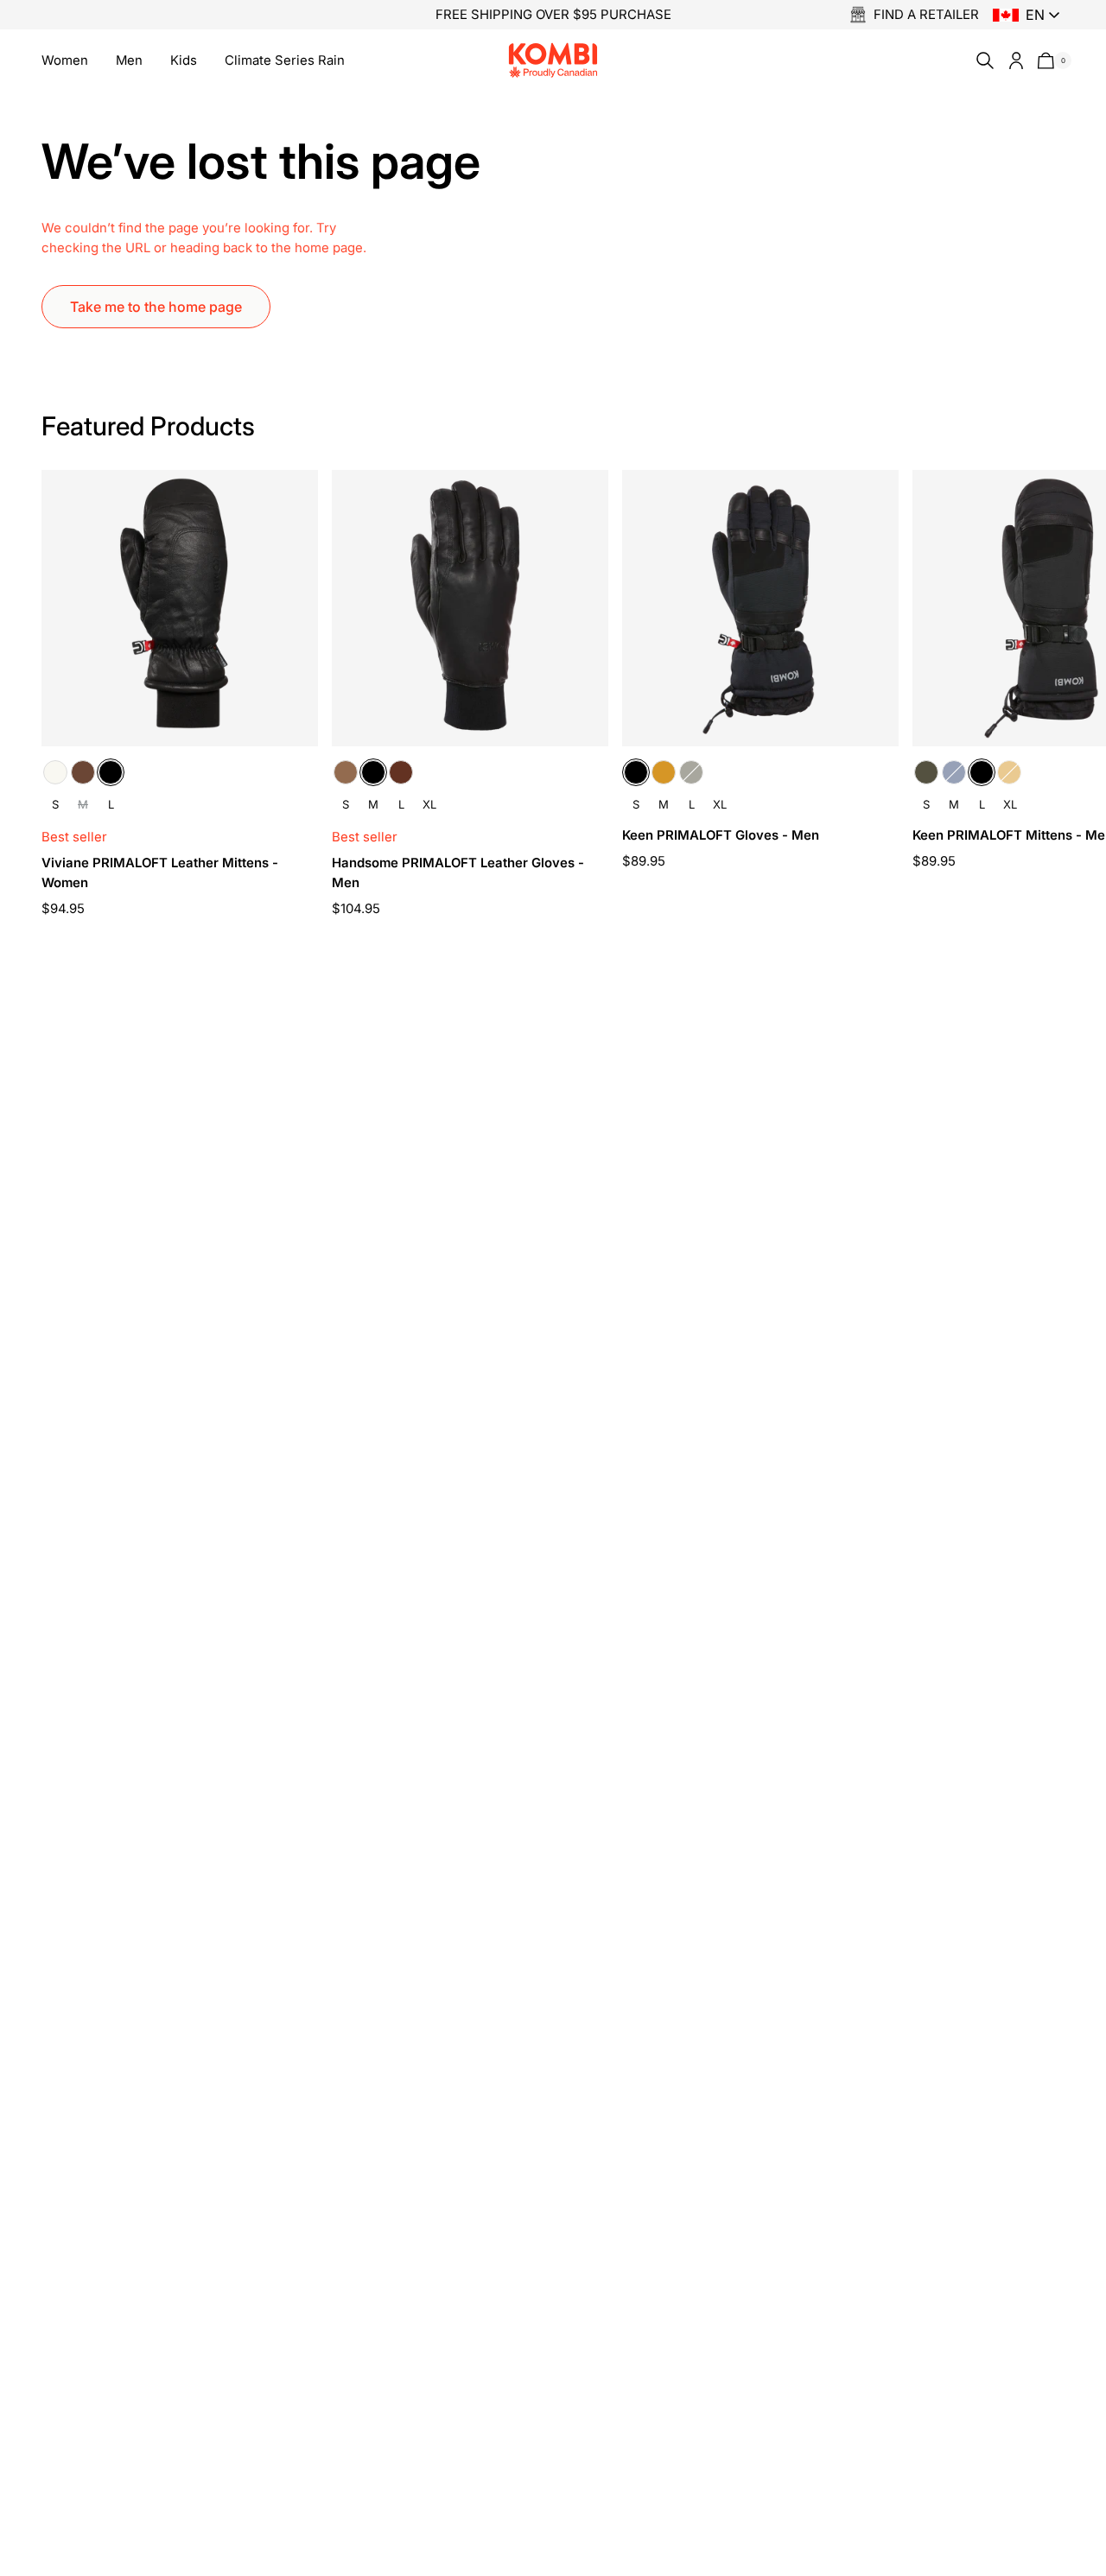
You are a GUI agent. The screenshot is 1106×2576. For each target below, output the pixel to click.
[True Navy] (954, 772)
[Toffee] (346, 772)
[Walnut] (401, 772)
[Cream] (55, 772)
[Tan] (664, 772)
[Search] (982, 60)
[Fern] (691, 772)
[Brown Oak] (83, 772)
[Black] (111, 772)
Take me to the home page (156, 307)
